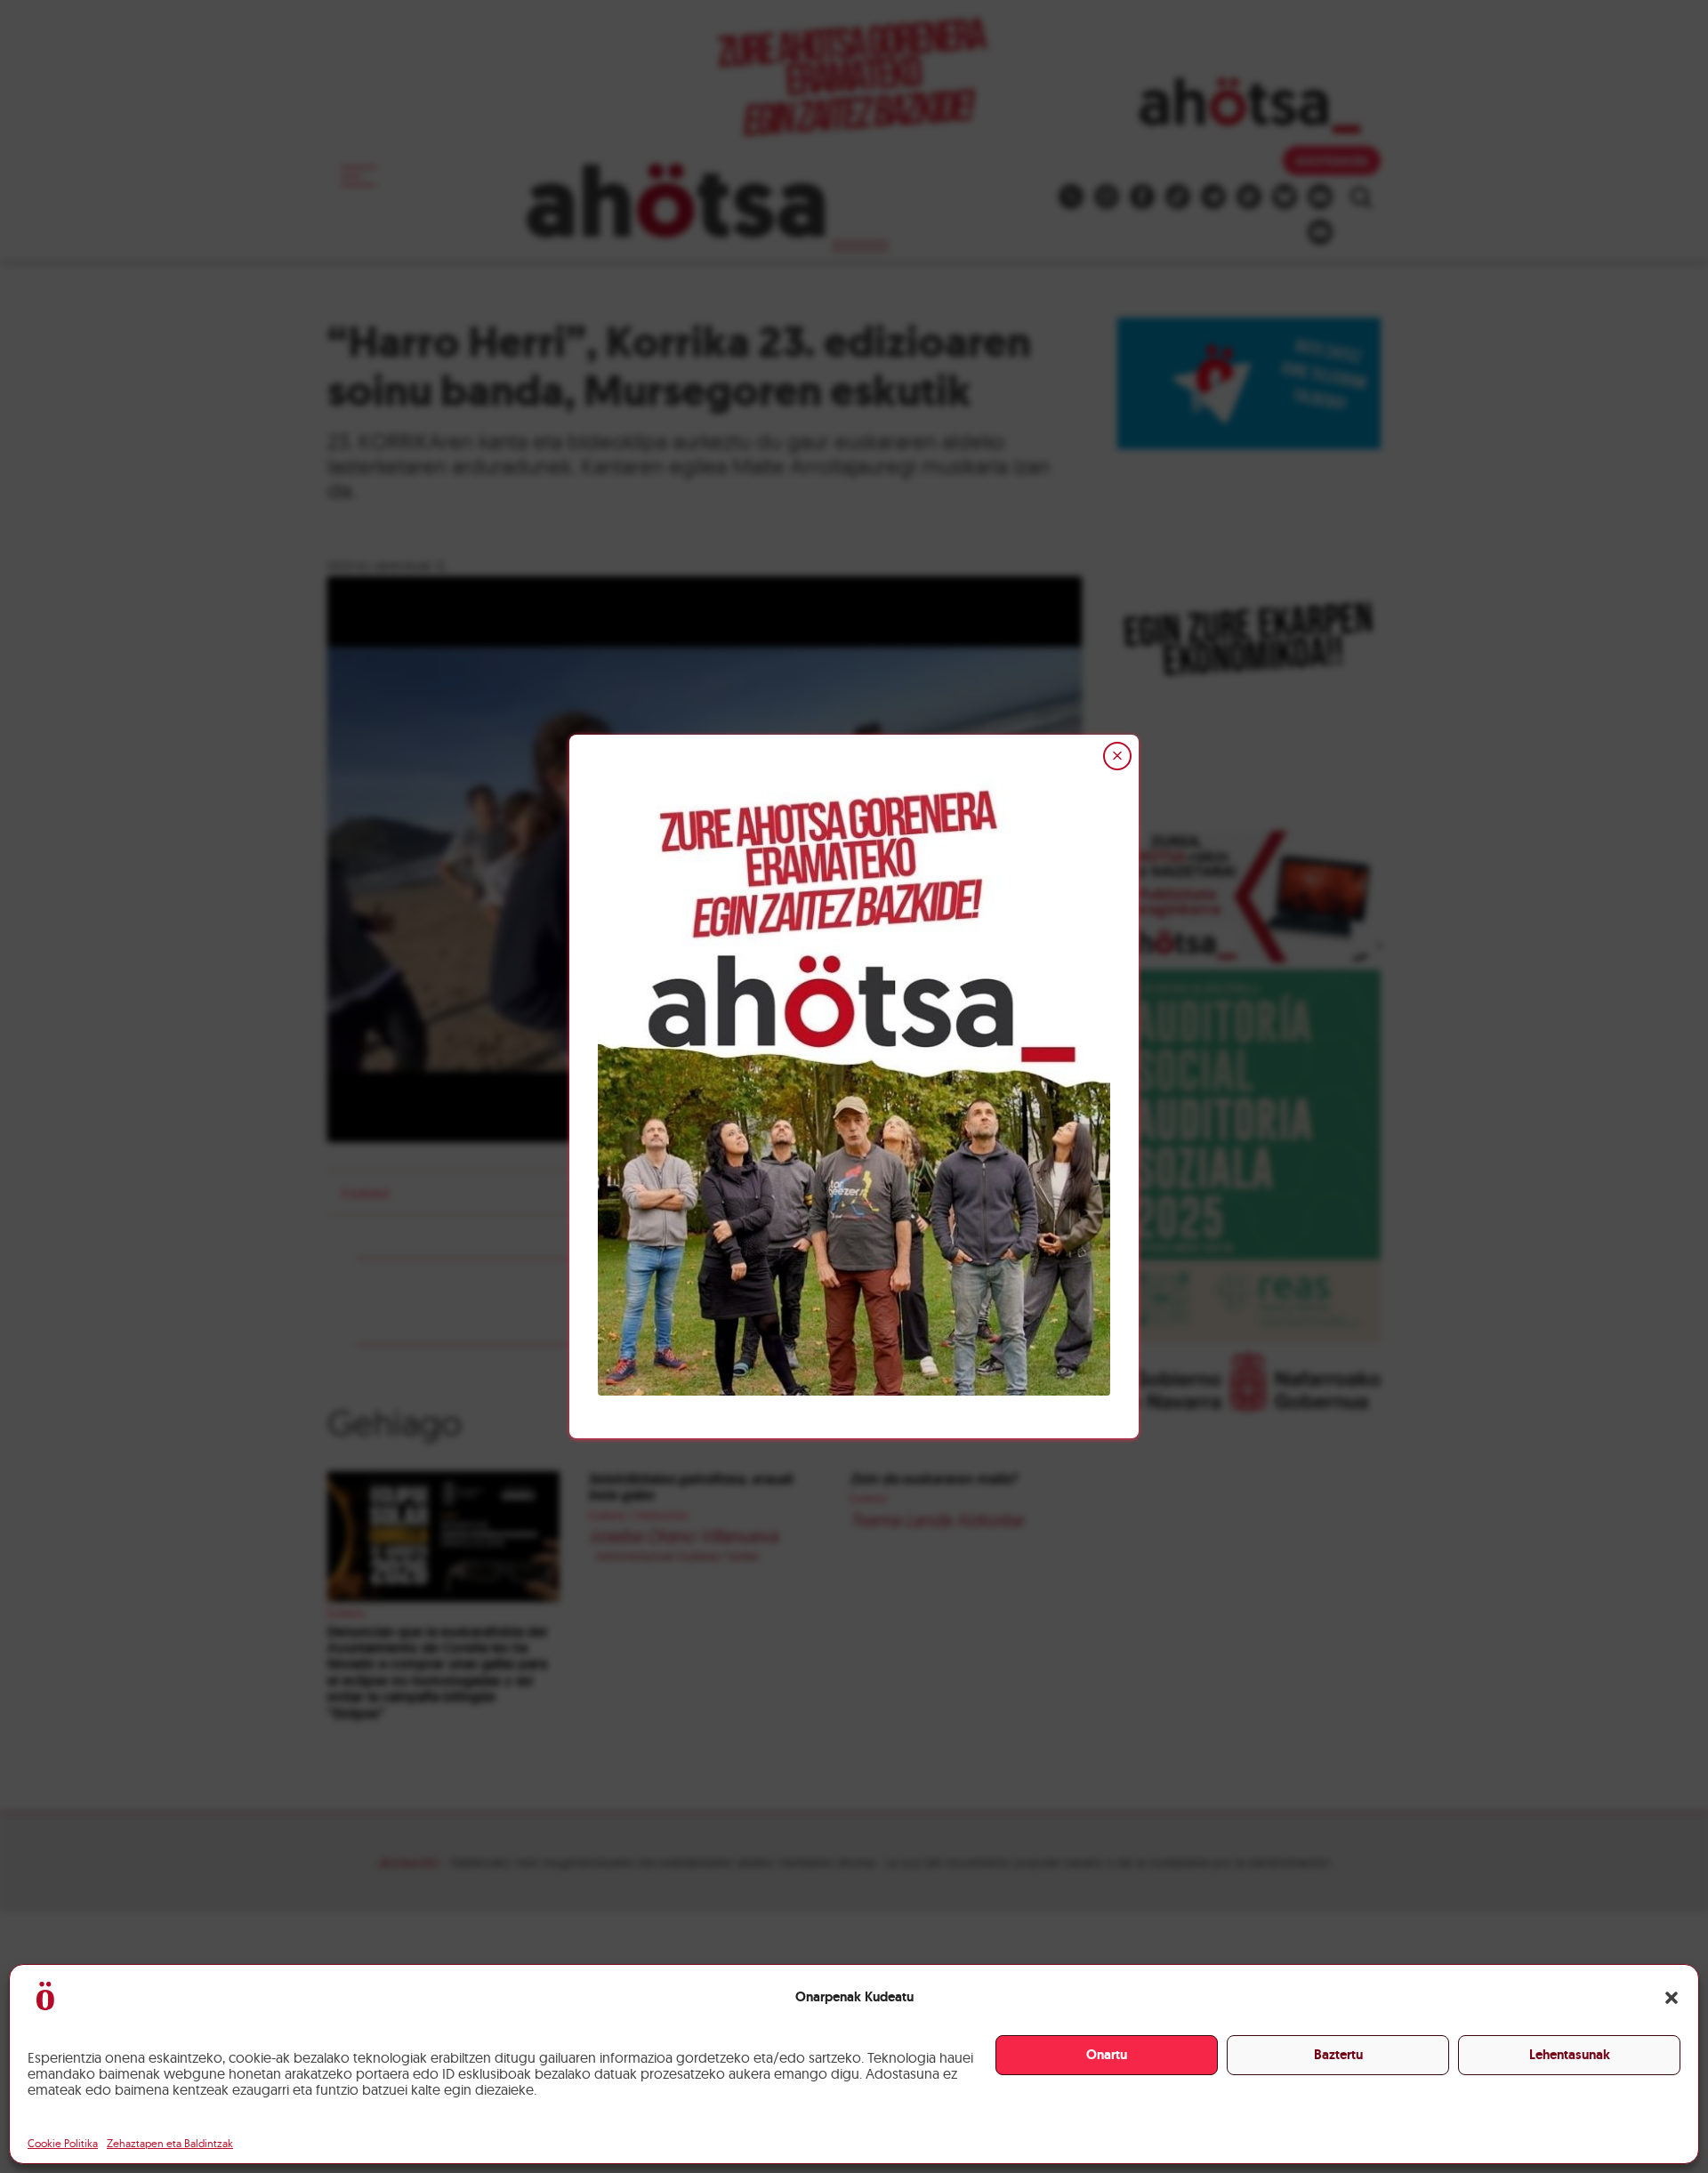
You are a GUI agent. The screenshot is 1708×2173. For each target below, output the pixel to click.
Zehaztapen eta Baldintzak (170, 2143)
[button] (1672, 1998)
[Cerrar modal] (1117, 756)
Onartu (1107, 2055)
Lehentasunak (1570, 2055)
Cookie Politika (63, 2143)
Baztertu (1338, 2055)
